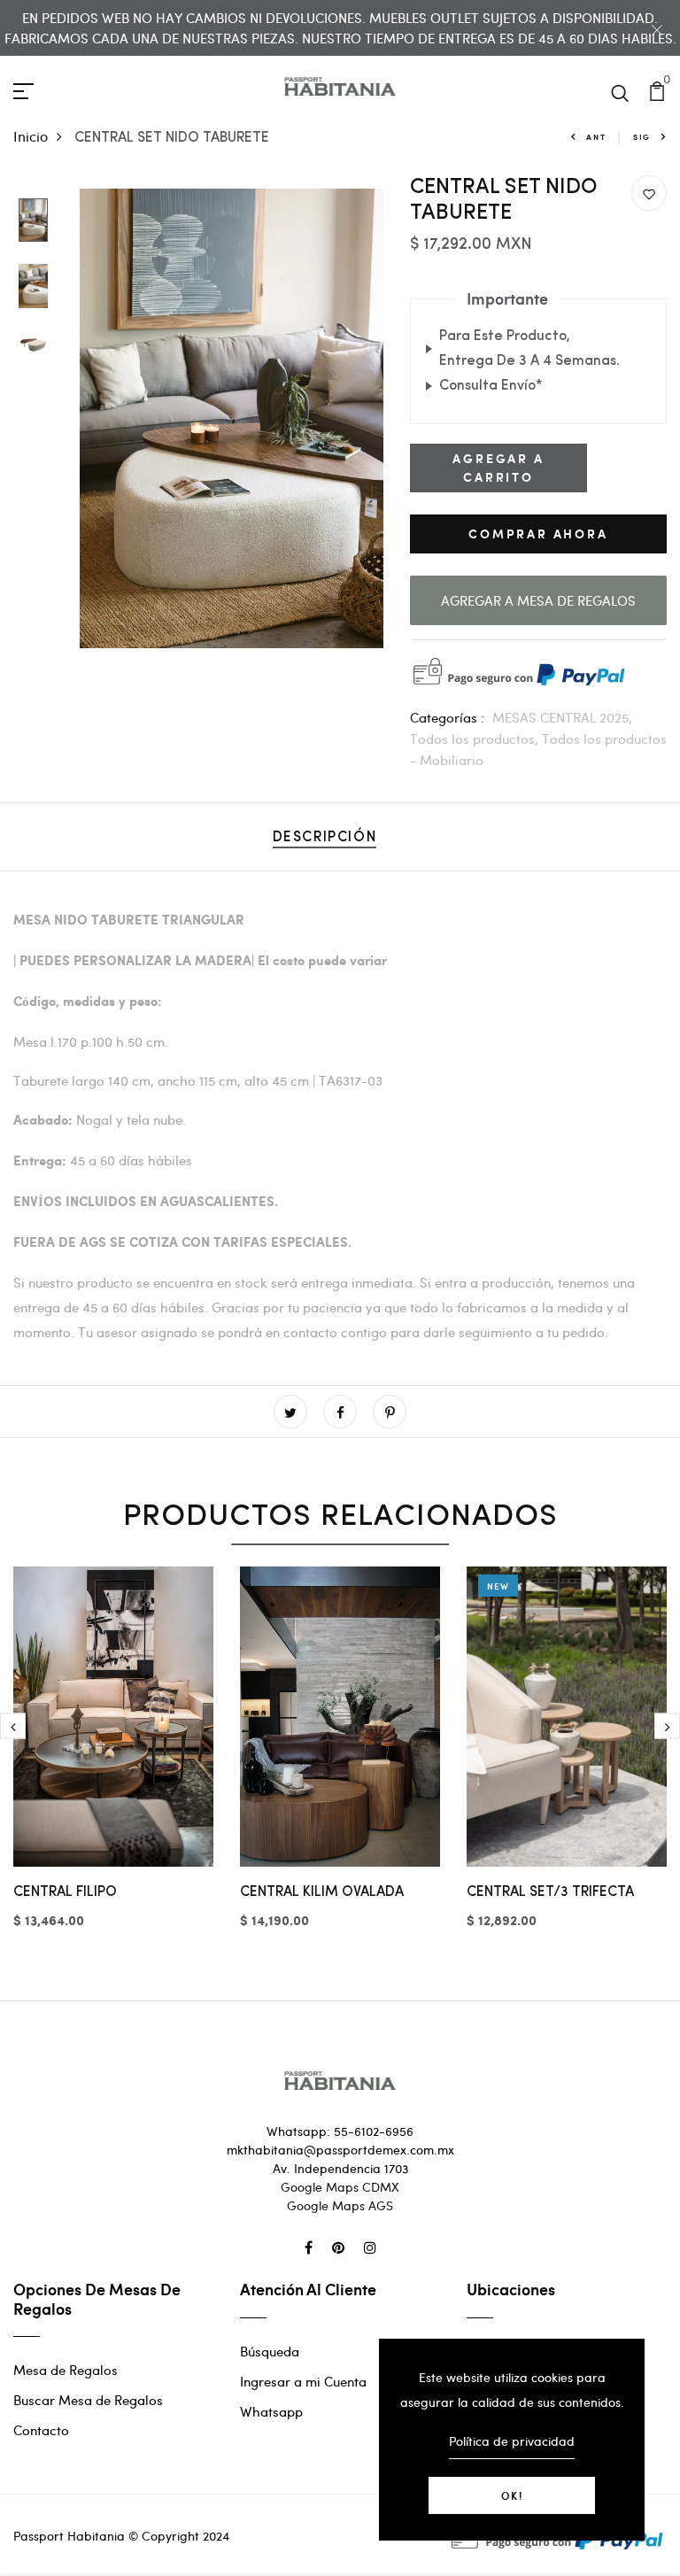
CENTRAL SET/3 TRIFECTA (550, 1892)
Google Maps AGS (340, 2205)
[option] (33, 221)
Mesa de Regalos (66, 2370)
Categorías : (447, 717)
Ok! (512, 2495)
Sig (642, 137)
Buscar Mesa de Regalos (88, 2400)
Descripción (325, 838)
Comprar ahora (538, 534)
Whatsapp (271, 2411)
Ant (596, 137)
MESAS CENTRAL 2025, (562, 717)
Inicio (31, 136)
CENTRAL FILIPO (65, 1892)
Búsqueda (270, 2351)
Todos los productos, (476, 739)
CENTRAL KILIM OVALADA (322, 1892)
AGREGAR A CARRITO (498, 468)
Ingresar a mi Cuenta (303, 2381)
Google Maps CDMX (340, 2187)
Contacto (41, 2430)
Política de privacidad (512, 2441)
